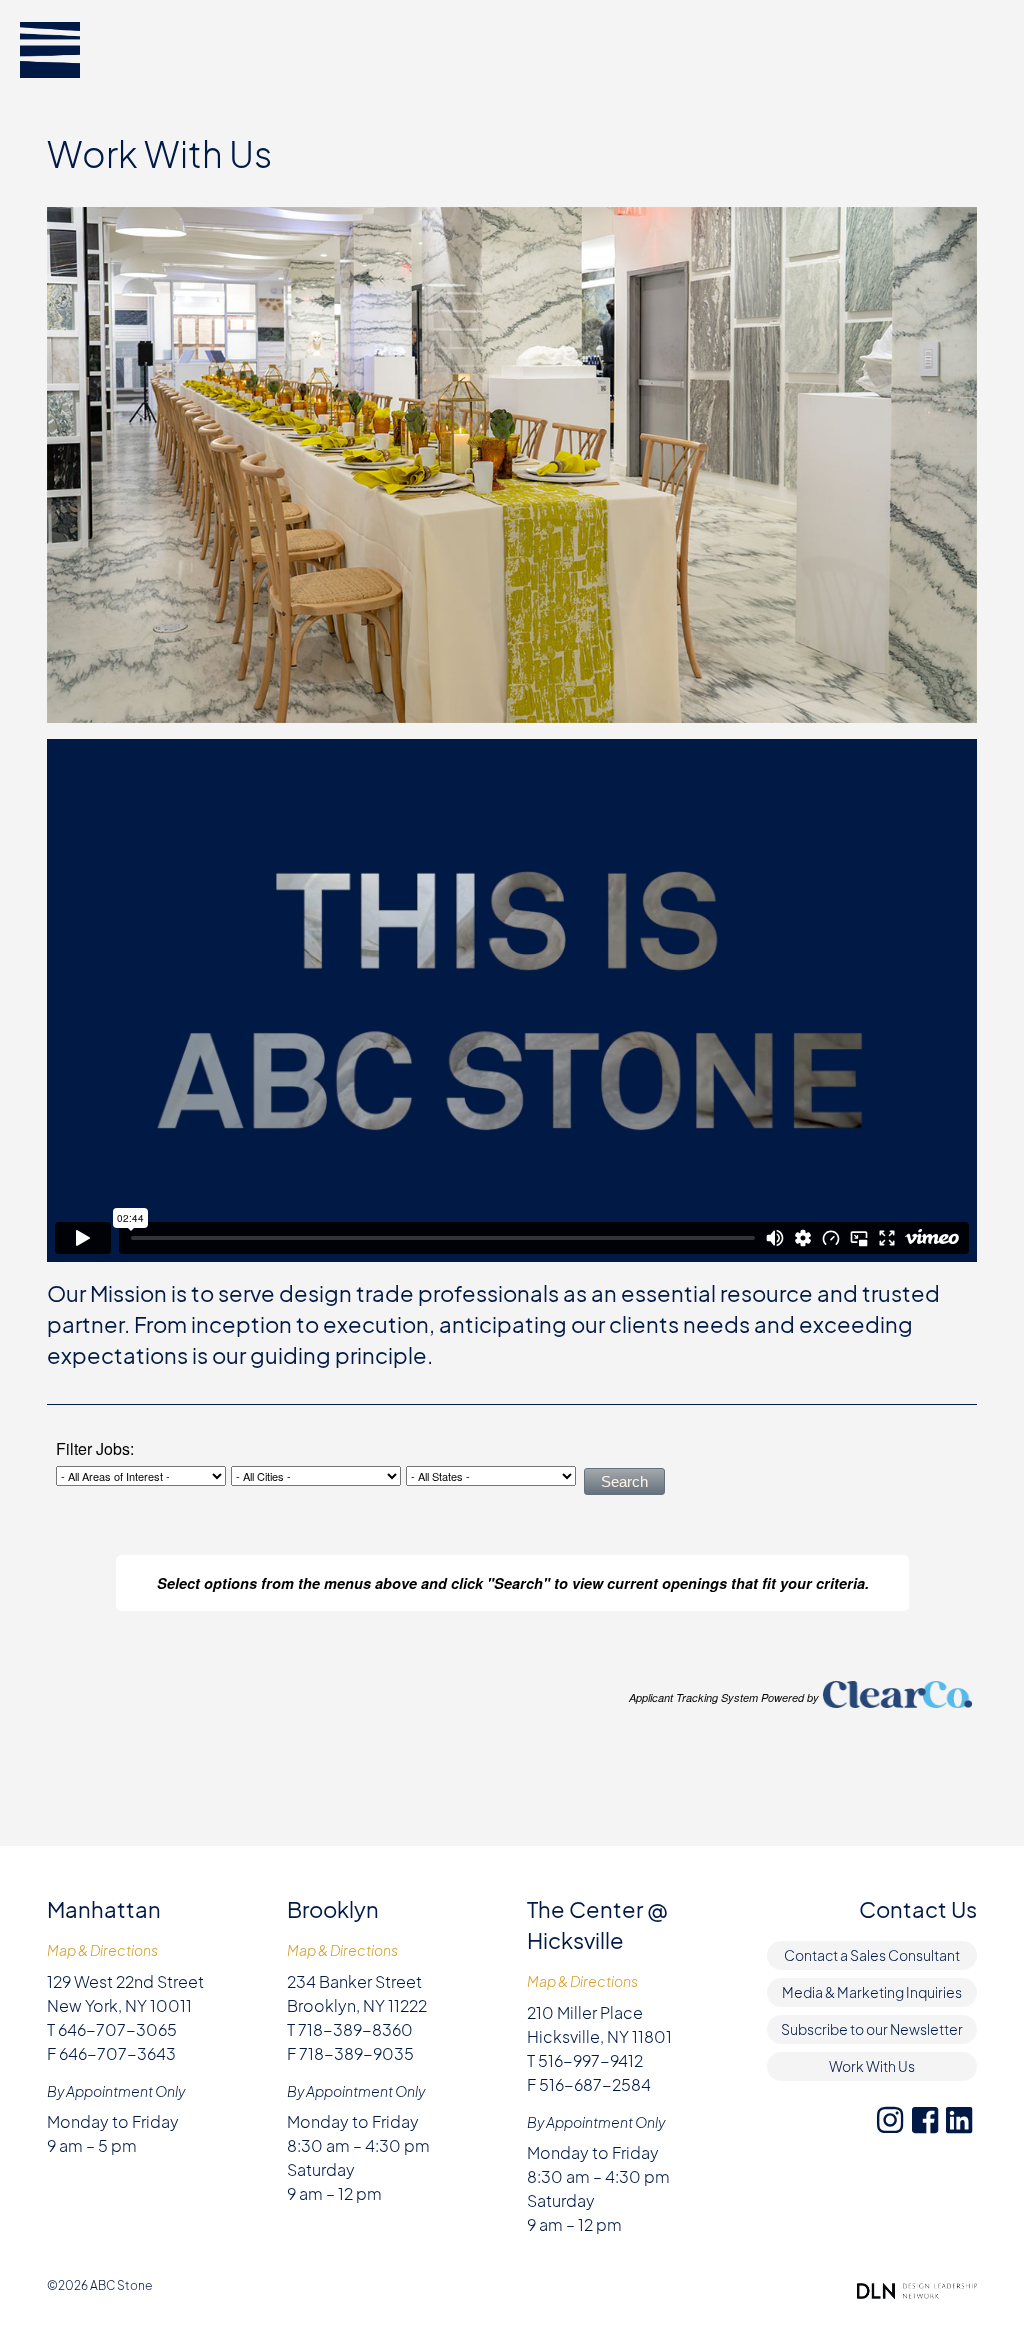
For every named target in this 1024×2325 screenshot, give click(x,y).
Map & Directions (102, 1950)
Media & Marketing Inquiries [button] (872, 1992)
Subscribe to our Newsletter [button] (872, 2029)
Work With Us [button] (872, 2066)
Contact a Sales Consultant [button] (872, 1955)
